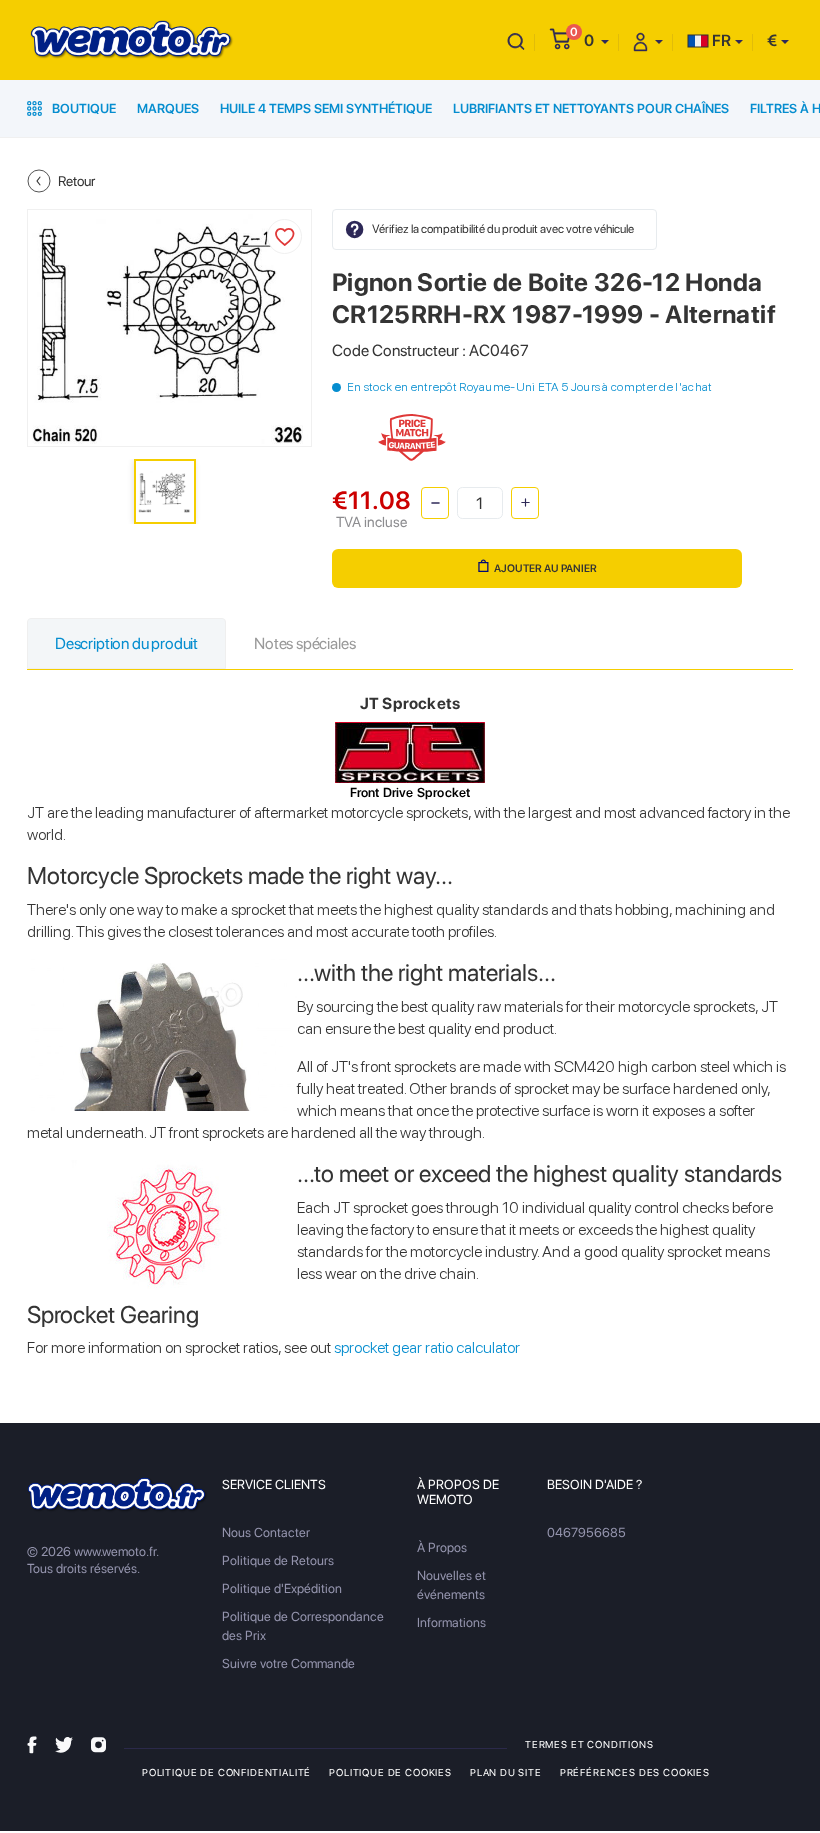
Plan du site (506, 1772)
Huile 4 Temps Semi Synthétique (326, 108)
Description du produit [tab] (126, 643)
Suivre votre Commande (288, 1663)
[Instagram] (98, 1743)
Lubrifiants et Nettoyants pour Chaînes (591, 108)
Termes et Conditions (589, 1744)
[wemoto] (117, 1495)
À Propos (442, 1547)
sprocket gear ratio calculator (427, 1347)
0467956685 (586, 1532)
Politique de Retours (278, 1560)
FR (720, 40)
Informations (451, 1622)
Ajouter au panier (545, 568)
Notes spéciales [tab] (304, 643)
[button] (596, 40)
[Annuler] (516, 40)
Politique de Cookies (390, 1772)
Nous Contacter (266, 1532)
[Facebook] (32, 1743)
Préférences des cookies (635, 1772)
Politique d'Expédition (282, 1588)
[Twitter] (64, 1743)
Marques (168, 108)
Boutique (82, 108)
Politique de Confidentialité (226, 1772)
